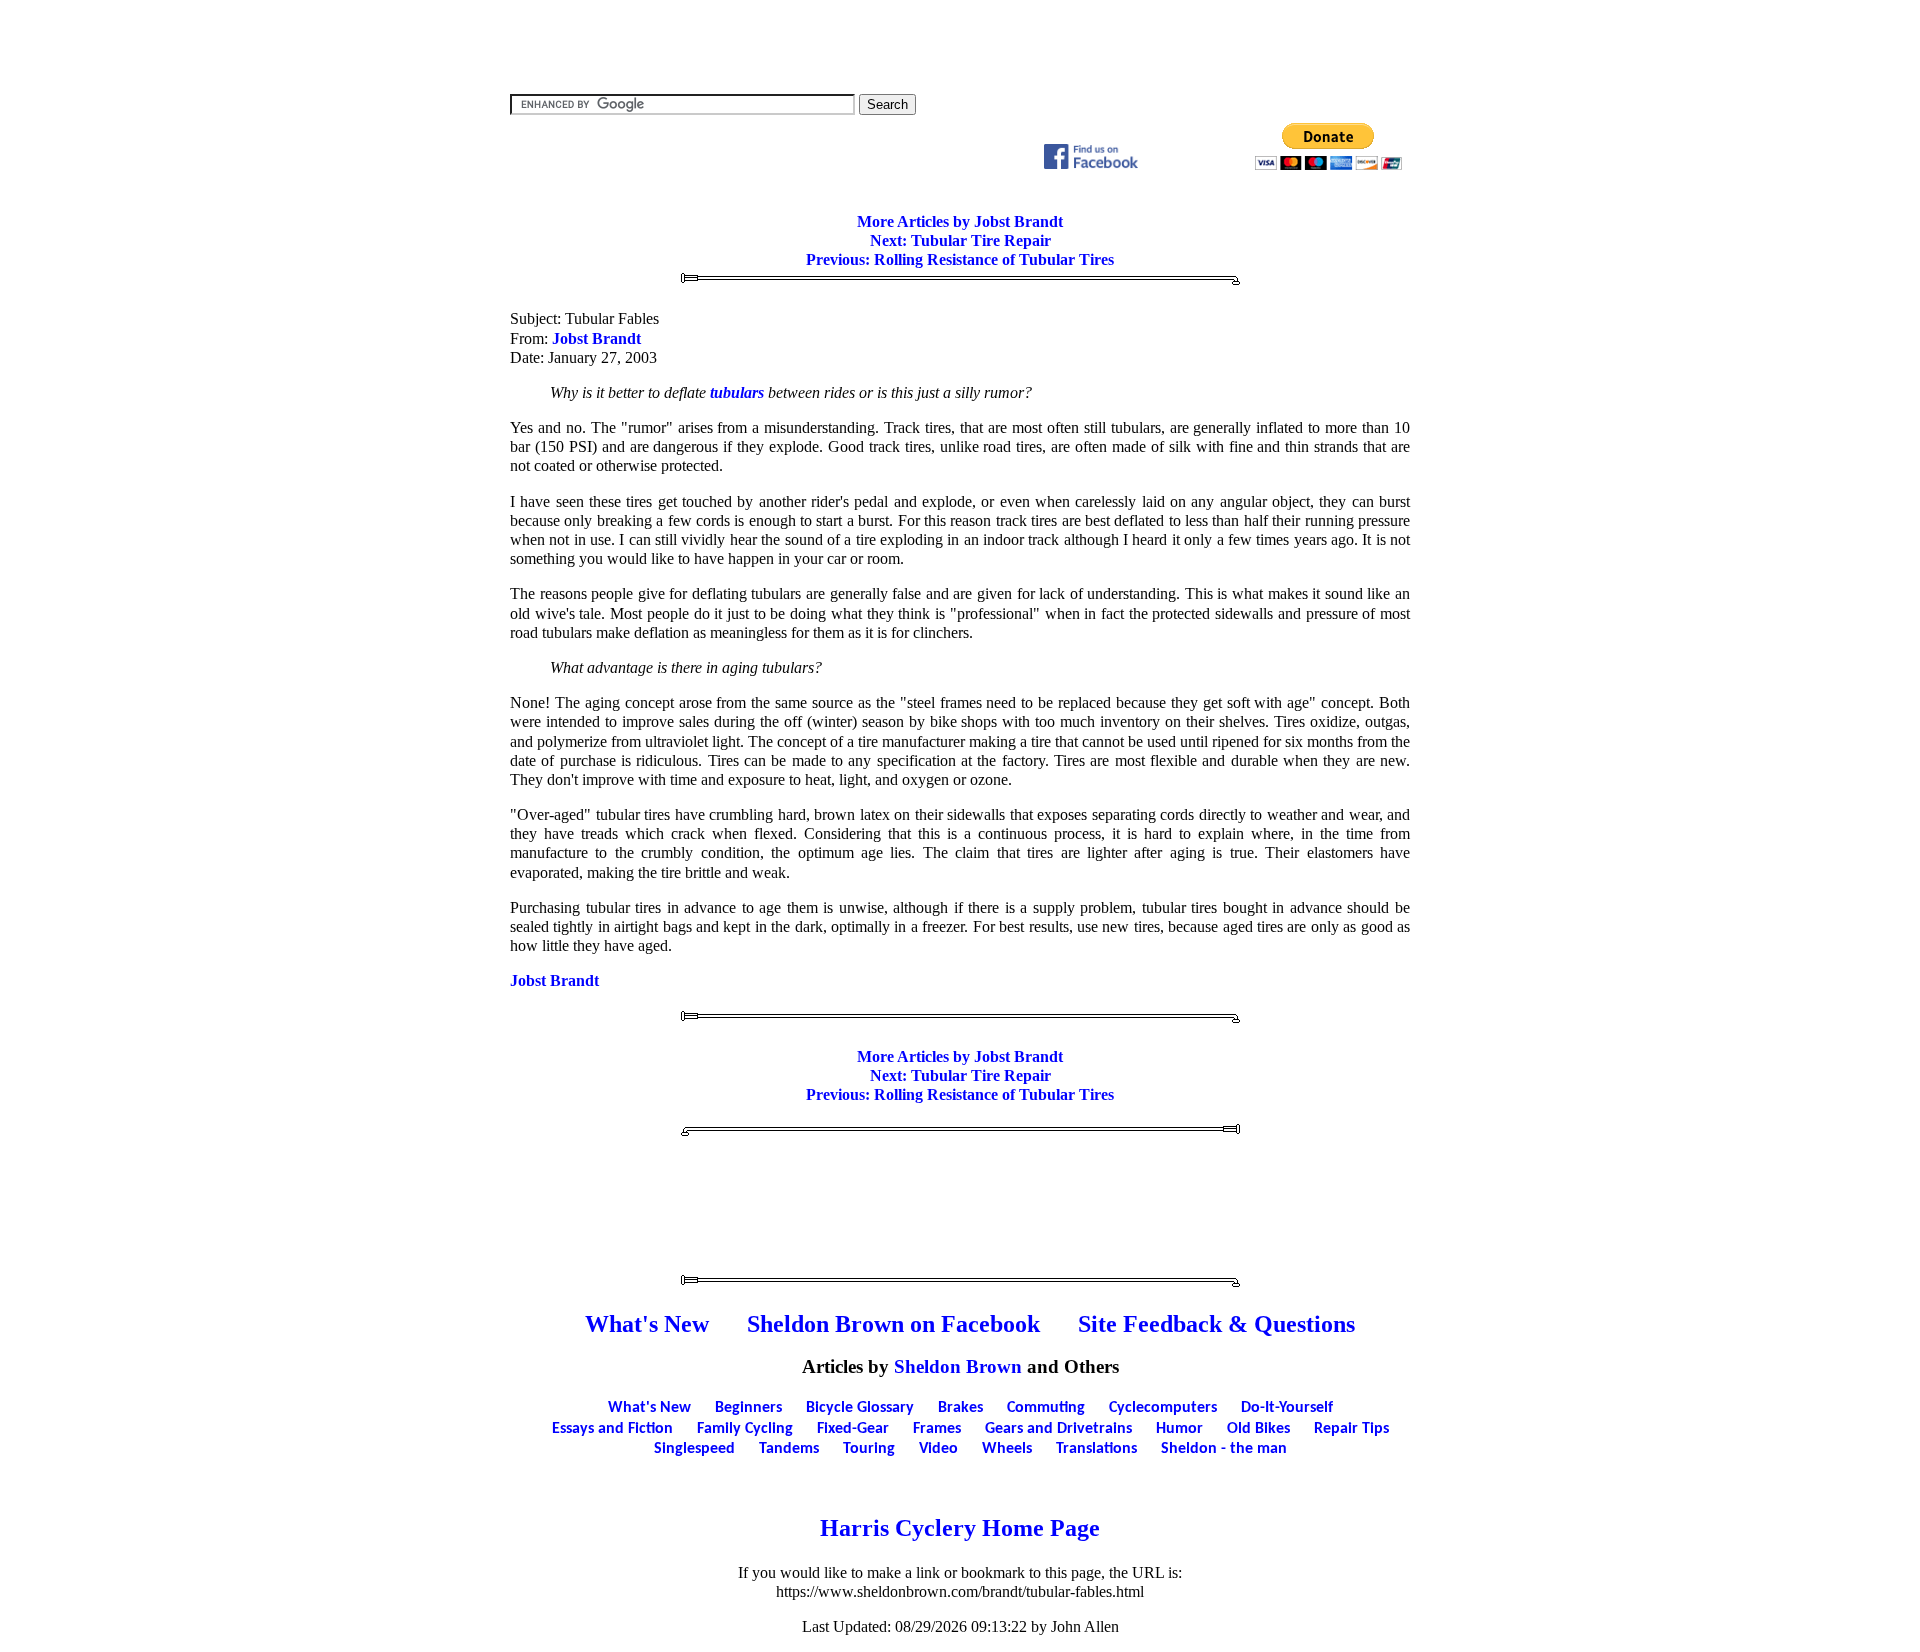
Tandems (789, 1449)
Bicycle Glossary (860, 1408)
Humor (1179, 1429)
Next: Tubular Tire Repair (960, 240)
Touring (869, 1449)
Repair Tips (1351, 1429)
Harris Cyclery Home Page (960, 1528)
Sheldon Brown (958, 1366)
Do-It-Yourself (1287, 1408)
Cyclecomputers (1163, 1408)
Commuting (1046, 1408)
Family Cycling (745, 1429)
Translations (1096, 1449)
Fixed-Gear (853, 1429)
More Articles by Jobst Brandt (960, 221)
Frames (937, 1429)
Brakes (960, 1408)
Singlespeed (694, 1449)
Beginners (748, 1408)
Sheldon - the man (1224, 1449)
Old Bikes (1258, 1429)
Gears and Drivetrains (1058, 1429)
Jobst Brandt (596, 338)
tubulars (737, 392)
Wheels (1007, 1449)
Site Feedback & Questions (1216, 1324)
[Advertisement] (960, 45)
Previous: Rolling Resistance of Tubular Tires (960, 259)
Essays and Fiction (612, 1429)
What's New (647, 1324)
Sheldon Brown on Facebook (893, 1324)
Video (938, 1449)
